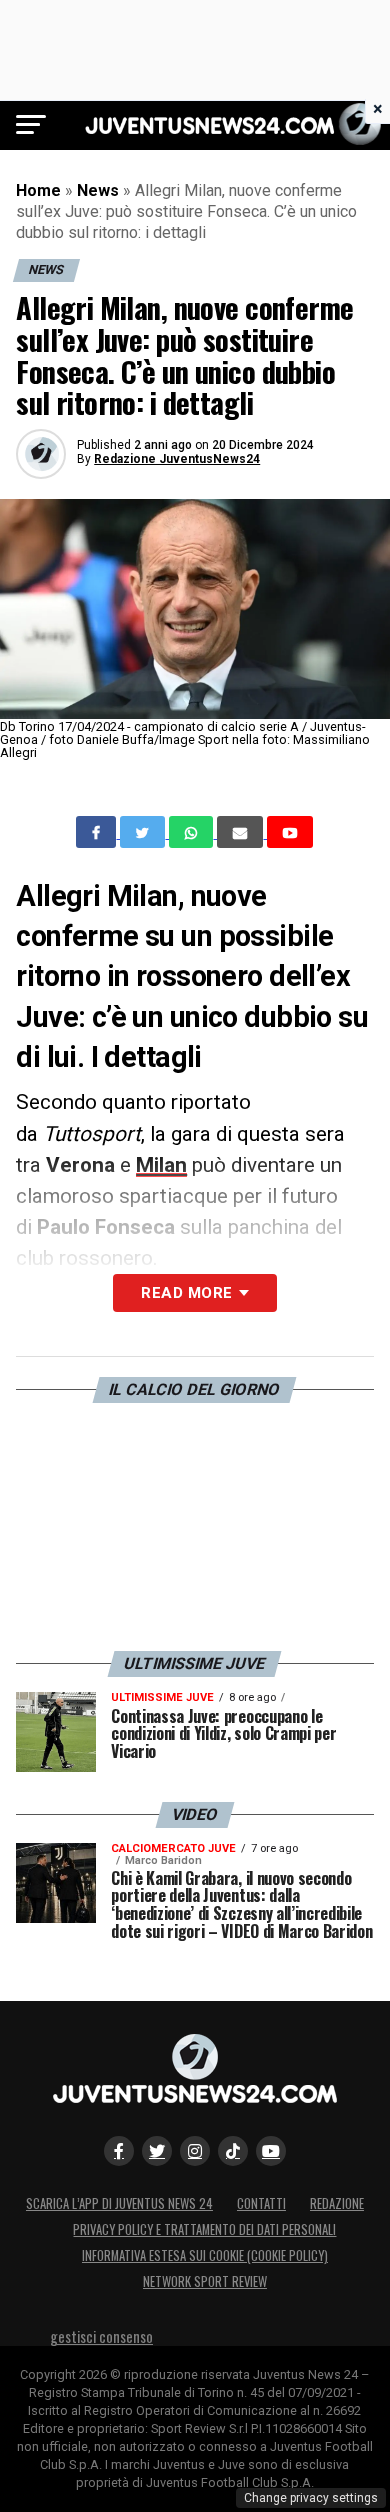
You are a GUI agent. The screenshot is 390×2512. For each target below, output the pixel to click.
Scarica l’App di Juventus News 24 (119, 2203)
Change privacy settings (311, 2498)
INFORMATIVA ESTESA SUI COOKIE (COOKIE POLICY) (205, 2255)
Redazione (337, 2203)
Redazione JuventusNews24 (177, 459)
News (98, 190)
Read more (186, 1293)
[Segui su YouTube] (271, 2151)
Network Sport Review (205, 2281)
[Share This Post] (193, 832)
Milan (161, 1165)
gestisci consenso (101, 2336)
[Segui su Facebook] (119, 2151)
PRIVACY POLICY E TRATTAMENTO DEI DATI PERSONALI (204, 2229)
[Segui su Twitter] (157, 2151)
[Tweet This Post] (144, 832)
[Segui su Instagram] (195, 2151)
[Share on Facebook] (98, 832)
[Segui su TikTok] (233, 2151)
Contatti (261, 2203)
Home (38, 190)
